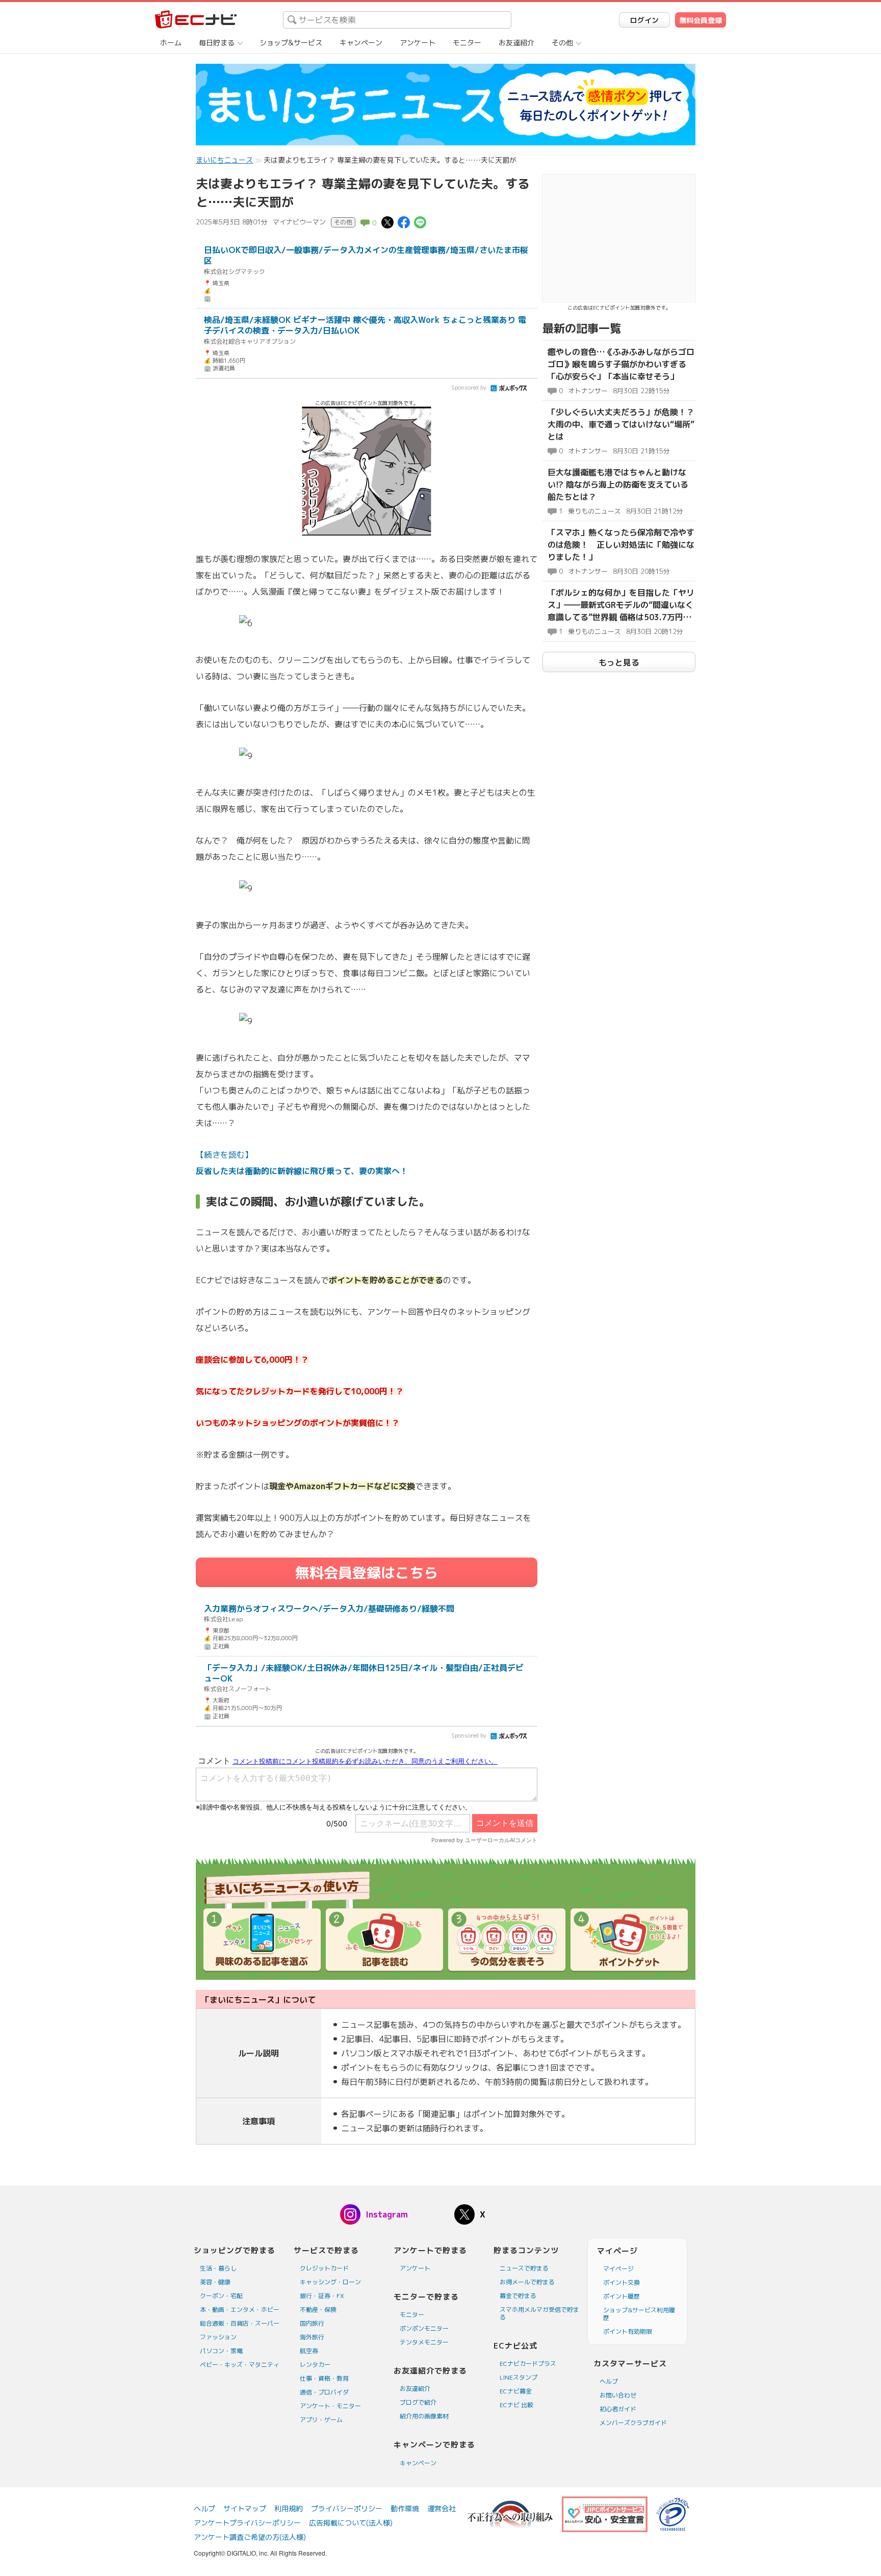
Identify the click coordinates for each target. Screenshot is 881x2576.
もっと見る (619, 662)
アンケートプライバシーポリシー (247, 2523)
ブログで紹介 (418, 2402)
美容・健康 (215, 2282)
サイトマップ (245, 2508)
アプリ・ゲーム (321, 2420)
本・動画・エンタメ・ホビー (240, 2310)
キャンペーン (361, 43)
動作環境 (405, 2508)
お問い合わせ (618, 2395)
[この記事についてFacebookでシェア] (404, 222)
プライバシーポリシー (347, 2508)
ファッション (218, 2337)
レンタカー (315, 2365)
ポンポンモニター (424, 2328)
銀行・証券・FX (322, 2296)
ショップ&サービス (291, 43)
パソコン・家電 (221, 2351)
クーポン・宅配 (221, 2296)
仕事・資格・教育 (324, 2378)
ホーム (171, 43)
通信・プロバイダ (324, 2392)
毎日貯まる (217, 43)
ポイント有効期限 (628, 2331)
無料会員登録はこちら (367, 1573)
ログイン (644, 20)
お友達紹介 (516, 43)
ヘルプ (609, 2381)
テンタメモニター (424, 2342)
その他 (562, 43)
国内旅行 (312, 2323)
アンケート (418, 43)
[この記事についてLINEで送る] (420, 222)
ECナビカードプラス (528, 2364)
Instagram (387, 2214)
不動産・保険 (318, 2310)
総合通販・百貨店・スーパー (240, 2323)
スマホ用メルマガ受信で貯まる (539, 2313)
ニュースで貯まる (524, 2268)
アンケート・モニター (330, 2406)
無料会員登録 (701, 20)
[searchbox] (397, 20)
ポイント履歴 (621, 2296)
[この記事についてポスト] (387, 222)
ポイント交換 (621, 2282)
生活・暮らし (218, 2268)
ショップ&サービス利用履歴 (639, 2314)
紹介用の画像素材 (424, 2416)
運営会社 (442, 2508)
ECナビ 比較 (516, 2405)
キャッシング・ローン (330, 2282)
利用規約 (289, 2508)
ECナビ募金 (516, 2391)
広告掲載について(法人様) (351, 2523)
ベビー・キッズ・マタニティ (240, 2365)
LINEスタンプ (519, 2377)
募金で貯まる (518, 2296)
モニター (467, 43)
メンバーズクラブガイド (633, 2423)
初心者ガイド (618, 2409)
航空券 (309, 2351)
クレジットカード (324, 2268)
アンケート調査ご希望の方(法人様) (250, 2537)
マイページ (618, 2269)
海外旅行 (312, 2337)
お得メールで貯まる (527, 2282)
